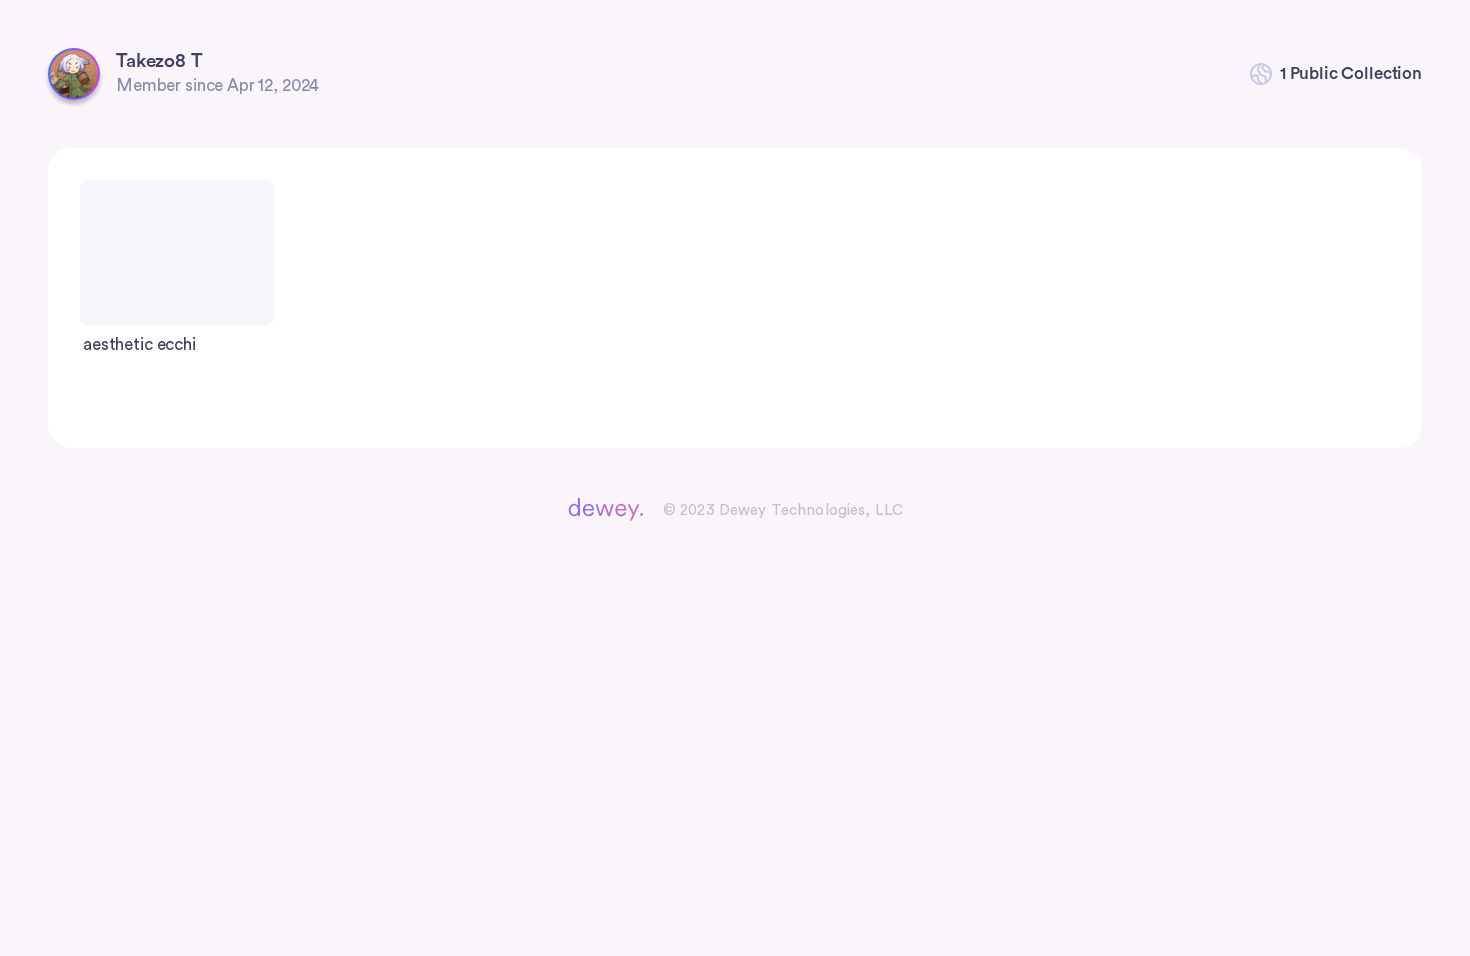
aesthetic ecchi (139, 344)
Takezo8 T (159, 61)
